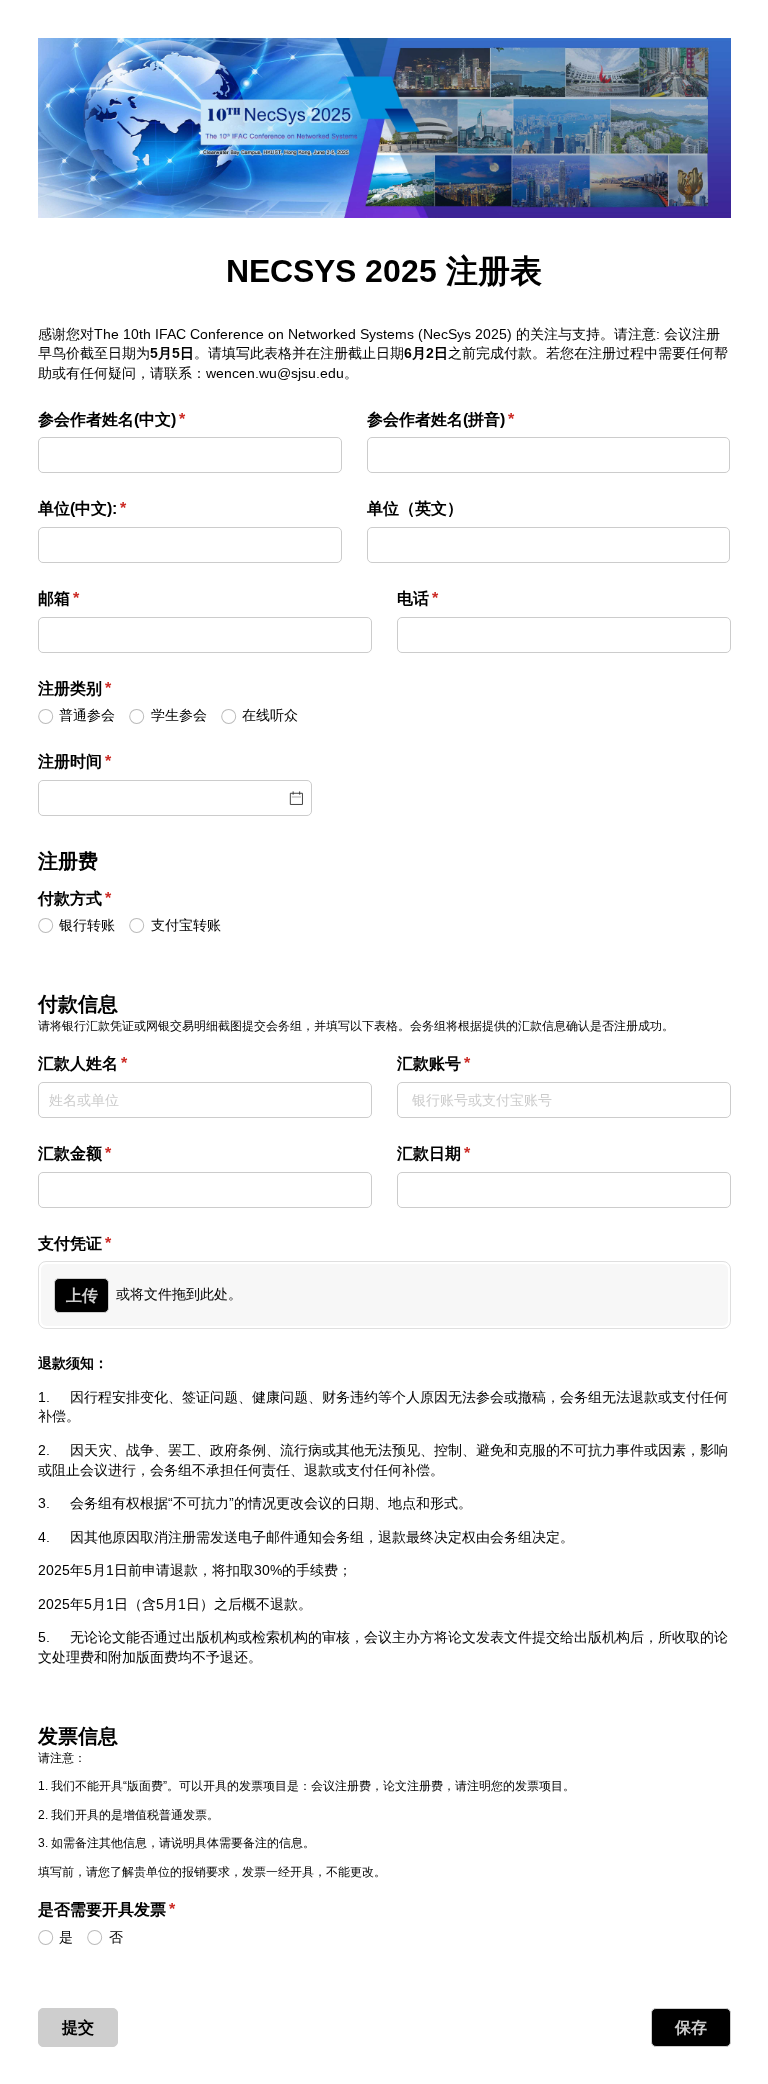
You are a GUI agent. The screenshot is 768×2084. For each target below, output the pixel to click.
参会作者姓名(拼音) (473, 419)
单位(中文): (114, 508)
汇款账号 (466, 1063)
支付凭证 (107, 1243)
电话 (450, 598)
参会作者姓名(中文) (144, 419)
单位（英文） (415, 508)
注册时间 (107, 761)
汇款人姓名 (115, 1063)
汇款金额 (107, 1153)
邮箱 (91, 598)
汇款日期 (466, 1153)
